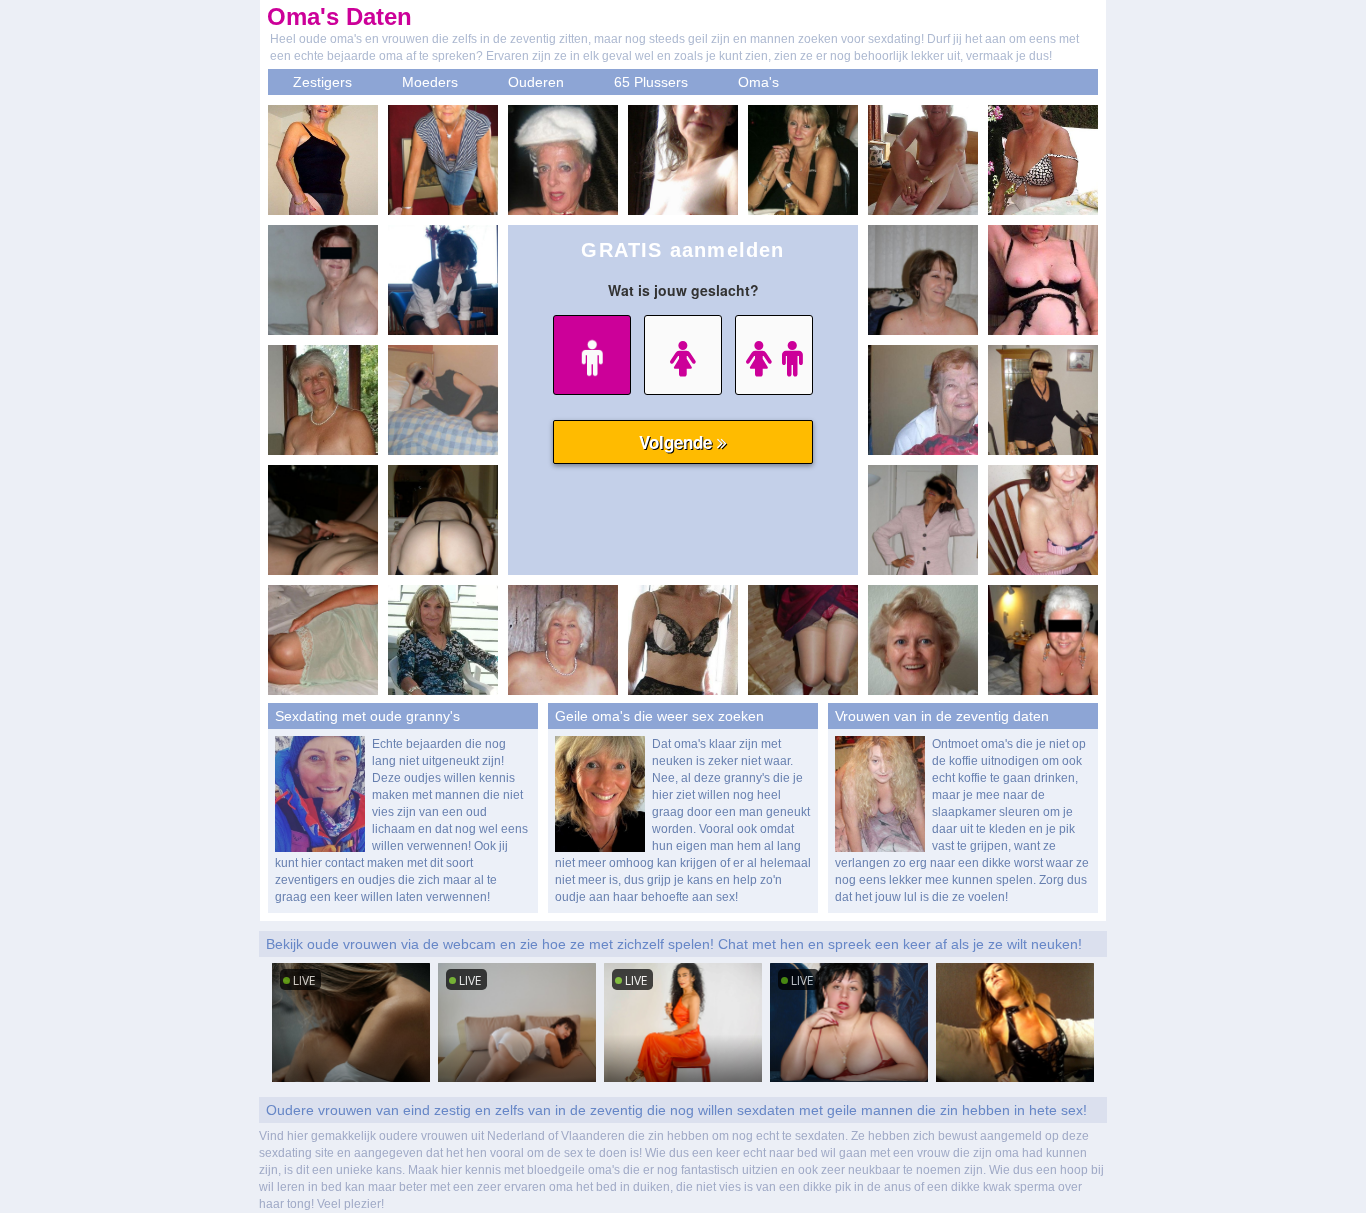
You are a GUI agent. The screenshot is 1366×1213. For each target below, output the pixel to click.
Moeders (430, 82)
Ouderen (536, 82)
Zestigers (322, 82)
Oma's (758, 82)
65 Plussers (651, 82)
